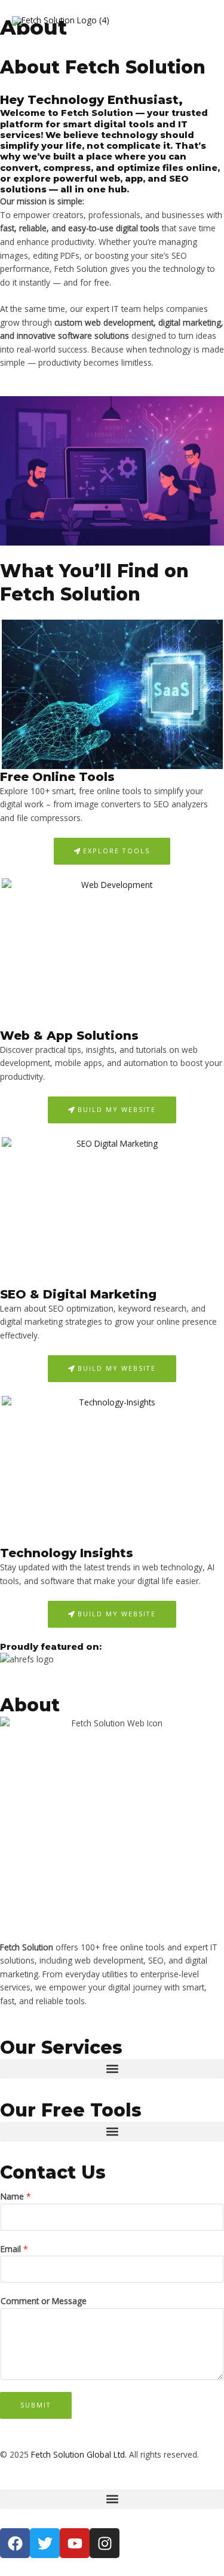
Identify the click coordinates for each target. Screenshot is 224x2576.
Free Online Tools (57, 777)
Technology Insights (67, 1553)
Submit (36, 2405)
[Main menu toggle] (200, 21)
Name (16, 2196)
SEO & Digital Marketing (78, 1294)
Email (14, 2249)
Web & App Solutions (69, 1036)
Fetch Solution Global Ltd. (79, 2454)
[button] (112, 2069)
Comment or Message (44, 2301)
